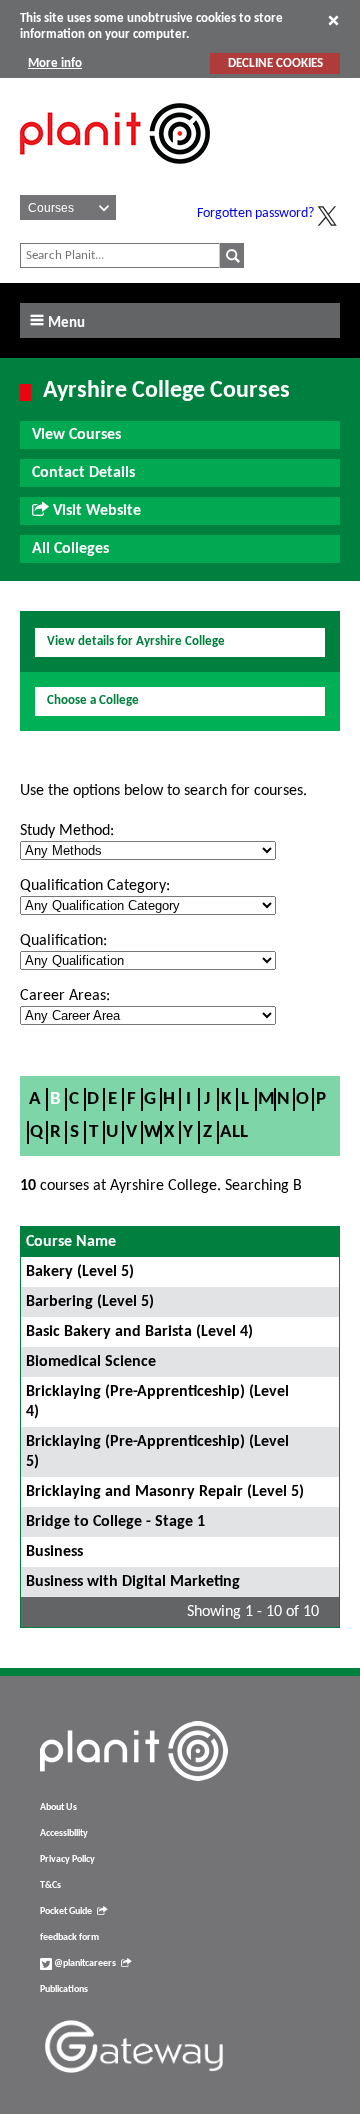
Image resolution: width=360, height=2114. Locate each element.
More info (55, 63)
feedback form (69, 1937)
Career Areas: (65, 996)
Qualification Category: (95, 886)
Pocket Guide (66, 1911)
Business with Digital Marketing (133, 1582)
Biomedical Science (91, 1362)
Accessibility (64, 1833)
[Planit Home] (115, 175)
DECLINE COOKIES (275, 63)
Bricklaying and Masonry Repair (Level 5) (165, 1492)
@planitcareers (84, 1963)
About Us (58, 1807)
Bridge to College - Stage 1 (115, 1522)
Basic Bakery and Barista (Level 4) (139, 1332)
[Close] (333, 20)
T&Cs (50, 1885)
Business (54, 1552)
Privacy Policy (67, 1859)
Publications (64, 1989)
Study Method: (67, 831)
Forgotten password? (255, 213)
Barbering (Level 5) (90, 1302)
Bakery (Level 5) (80, 1272)
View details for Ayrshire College (136, 641)
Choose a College (93, 700)
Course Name (71, 1242)
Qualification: (63, 941)
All (234, 1132)
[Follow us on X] (327, 216)
